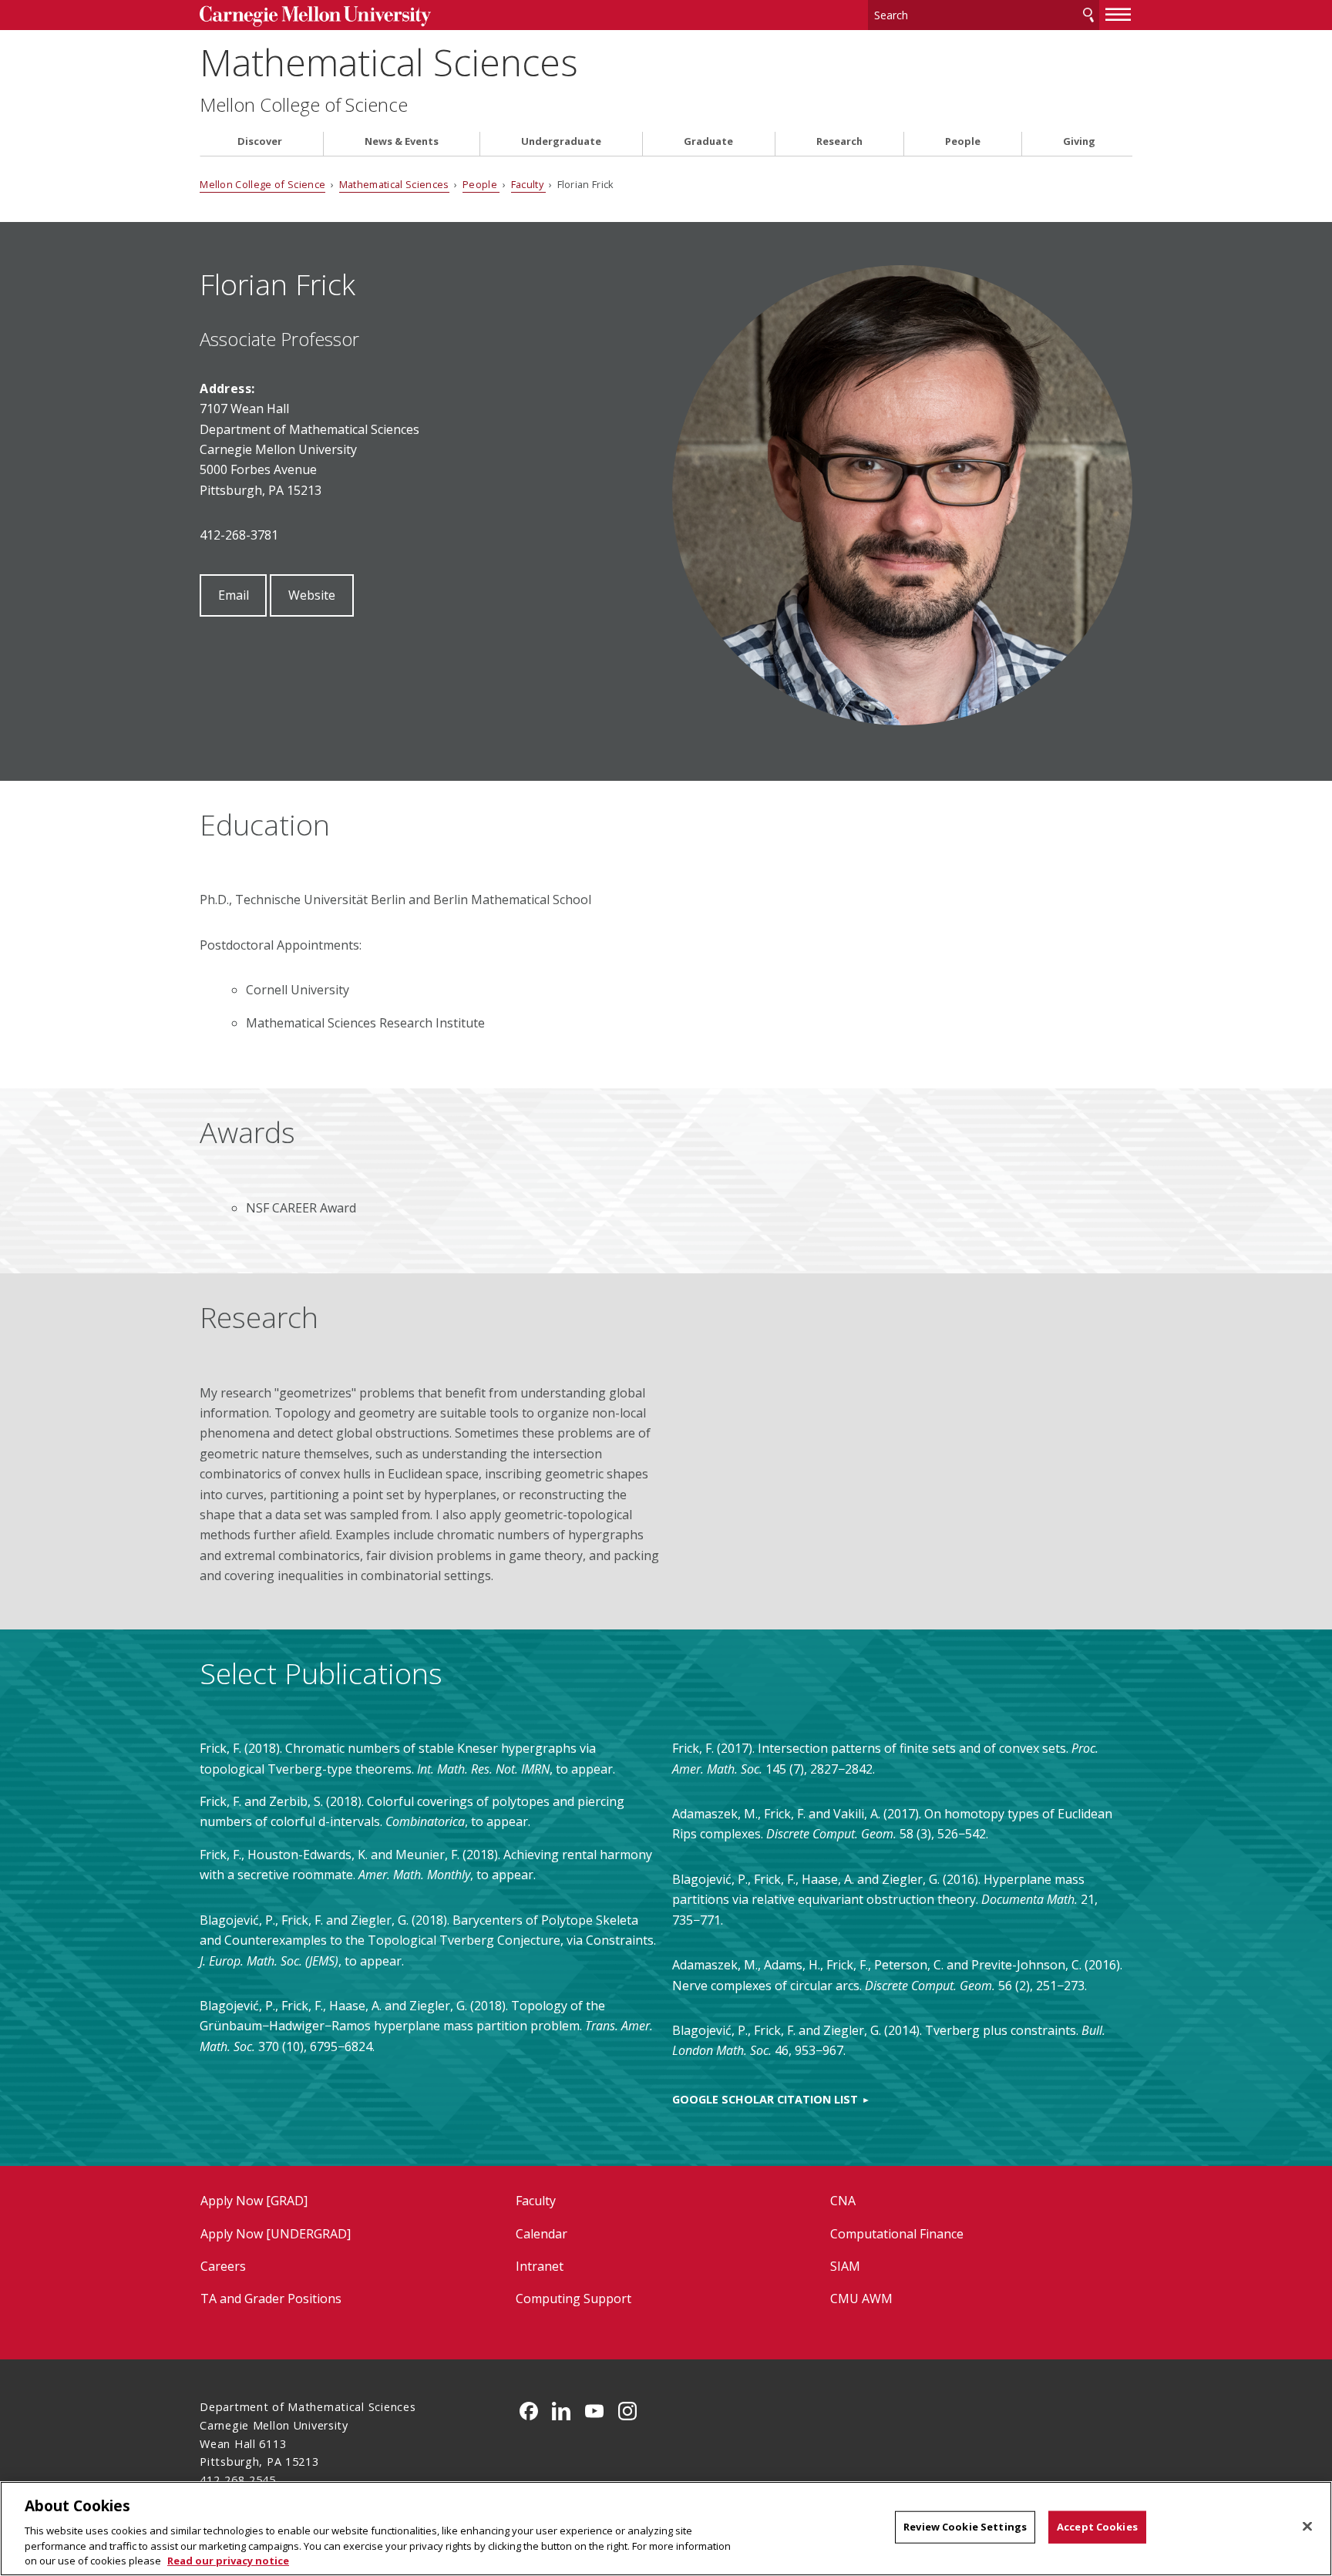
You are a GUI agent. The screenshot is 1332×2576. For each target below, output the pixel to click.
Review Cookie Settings (965, 2527)
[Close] (1307, 2527)
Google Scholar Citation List (765, 2099)
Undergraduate (561, 141)
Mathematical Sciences (389, 62)
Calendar (542, 2234)
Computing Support (573, 2299)
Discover (260, 141)
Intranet (540, 2266)
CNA (843, 2201)
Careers (223, 2266)
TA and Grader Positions (271, 2299)
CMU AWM (861, 2299)
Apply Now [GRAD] (254, 2201)
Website (312, 595)
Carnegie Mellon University (315, 17)
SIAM (845, 2266)
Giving (1079, 141)
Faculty (529, 184)
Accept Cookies (1097, 2527)
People (963, 141)
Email (234, 595)
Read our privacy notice (228, 2560)
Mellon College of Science (304, 105)
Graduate (708, 141)
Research (839, 141)
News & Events (402, 141)
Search (1088, 15)
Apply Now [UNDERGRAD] (276, 2234)
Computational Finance (897, 2234)
